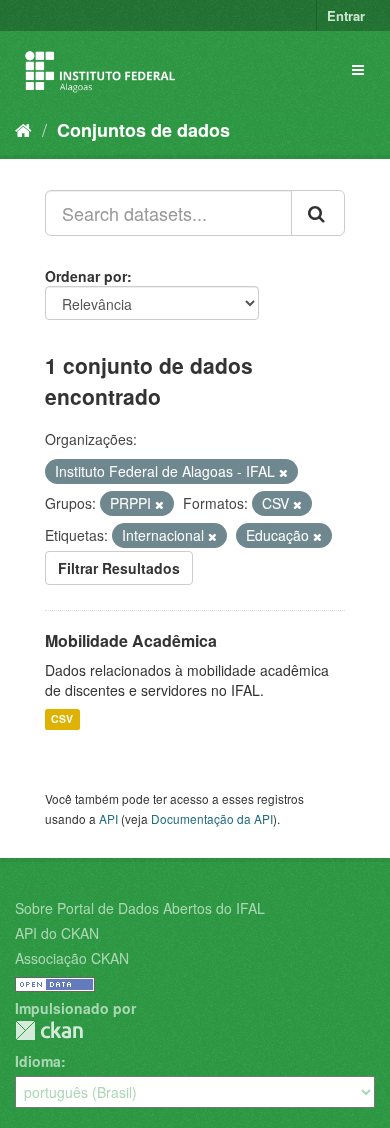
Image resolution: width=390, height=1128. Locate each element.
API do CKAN (57, 933)
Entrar (346, 15)
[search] (318, 213)
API (108, 818)
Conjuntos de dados (143, 130)
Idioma (38, 1061)
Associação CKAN (72, 958)
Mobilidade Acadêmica (131, 640)
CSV (62, 719)
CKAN (49, 1030)
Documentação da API (212, 818)
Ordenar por (86, 276)
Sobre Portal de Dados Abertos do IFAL (140, 908)
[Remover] (283, 472)
